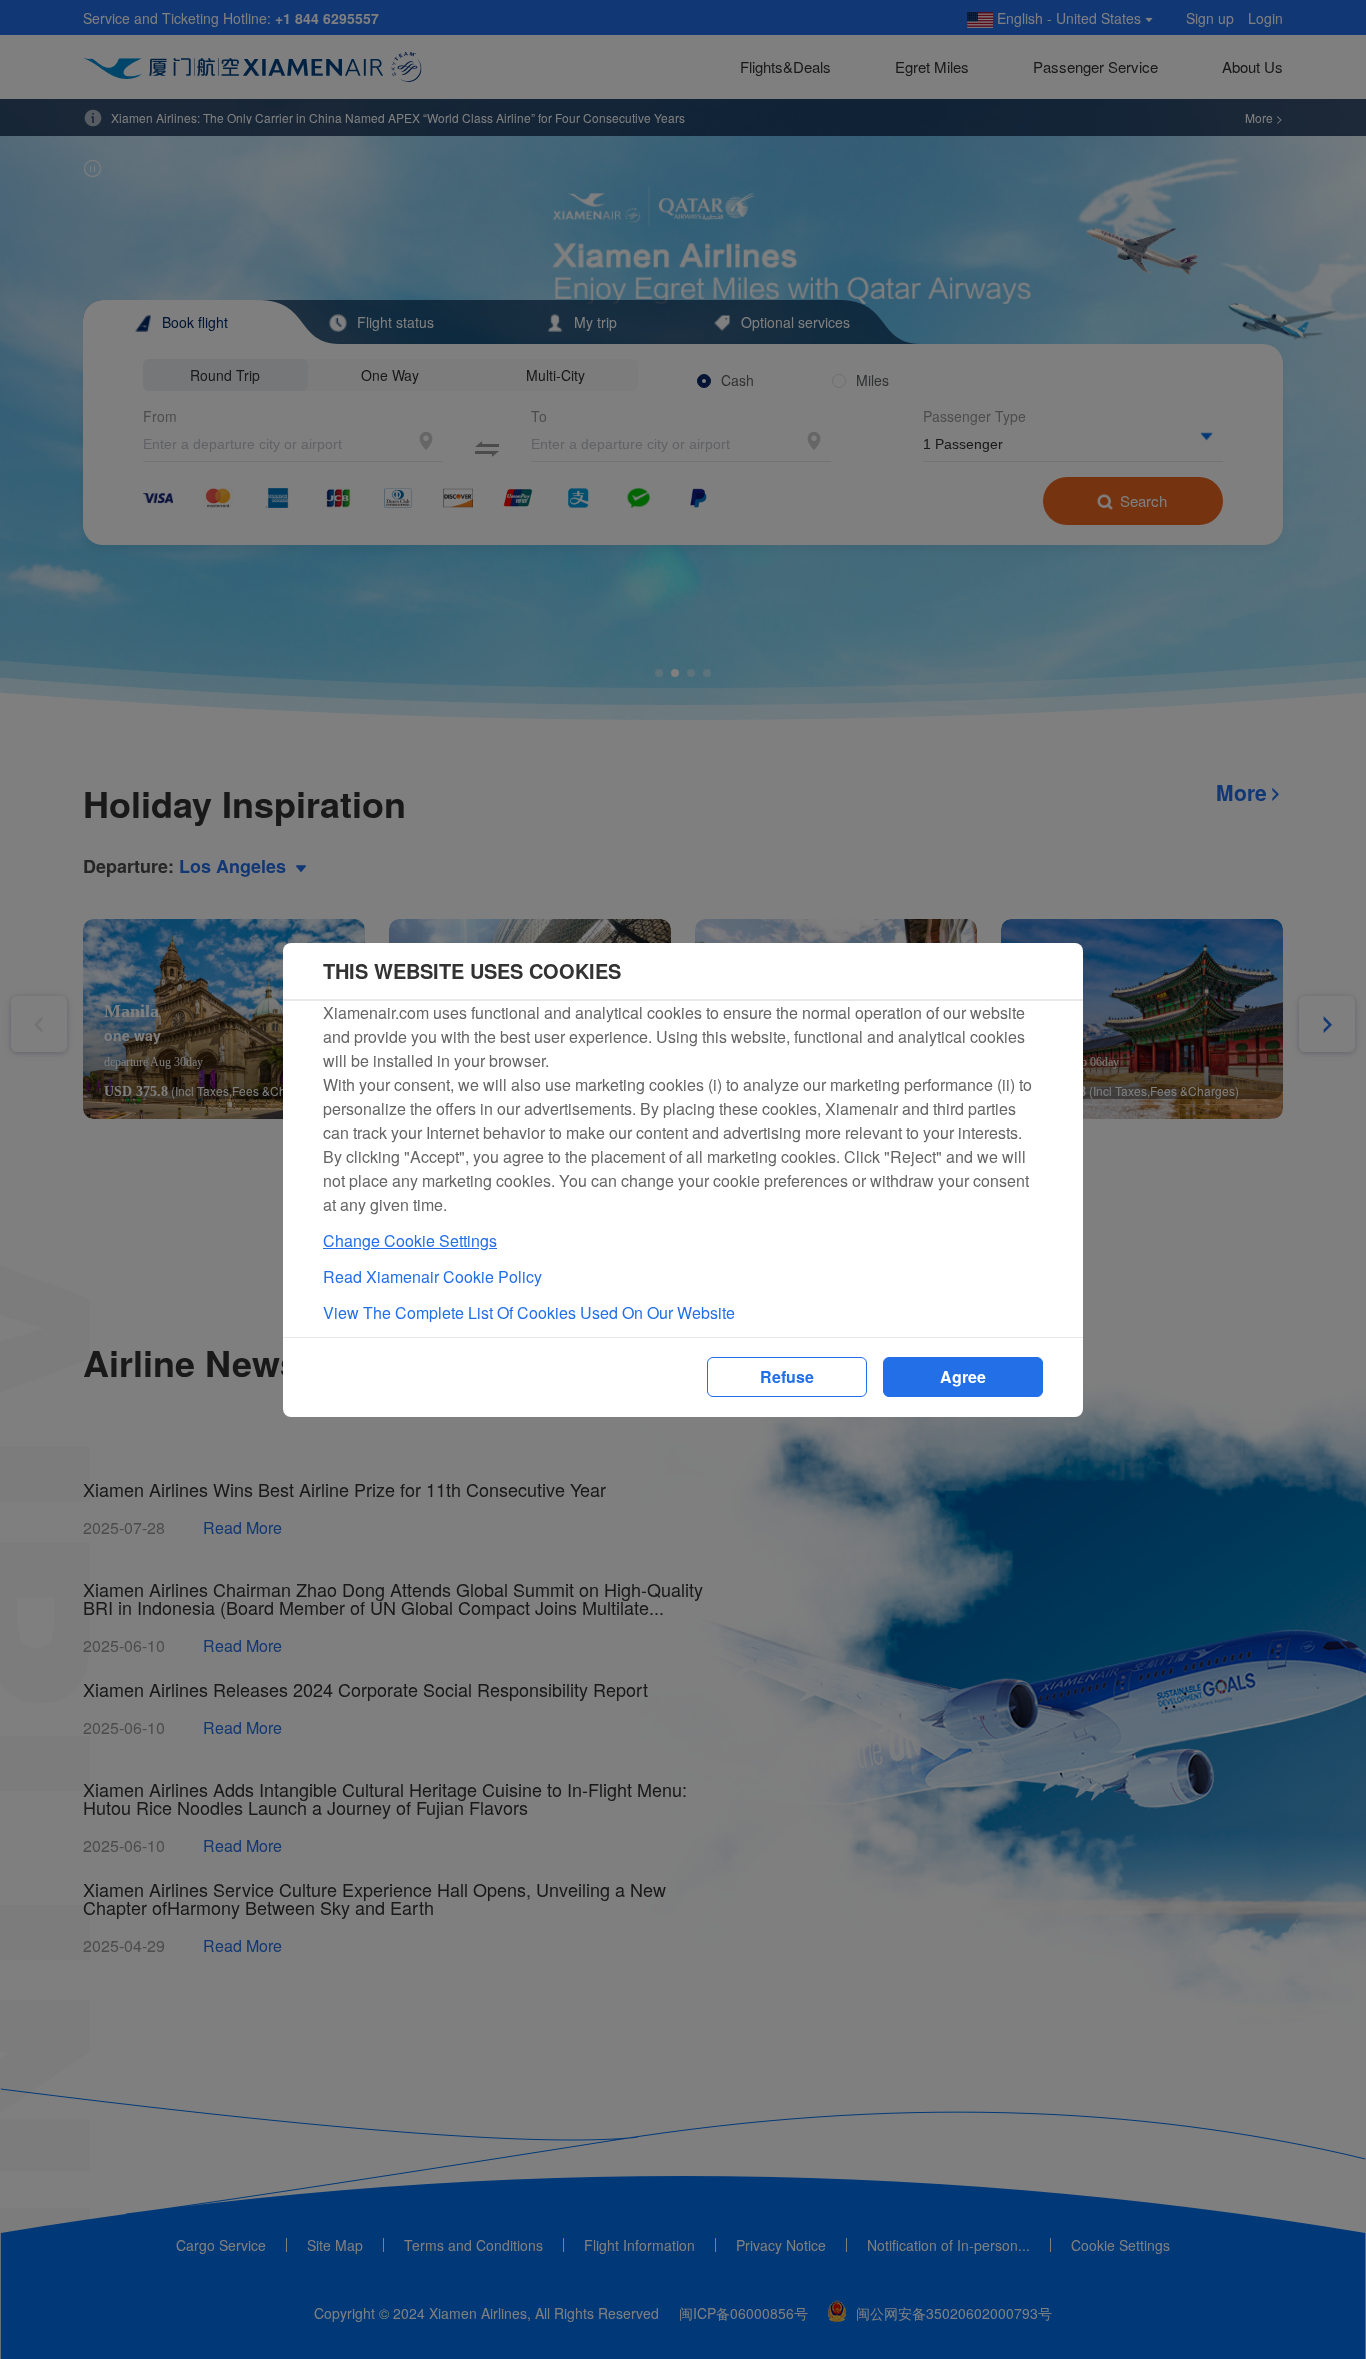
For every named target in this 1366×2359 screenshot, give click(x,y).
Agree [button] (963, 1376)
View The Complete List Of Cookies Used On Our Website (529, 1312)
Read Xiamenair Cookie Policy (432, 1276)
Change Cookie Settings (410, 1240)
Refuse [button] (787, 1376)
